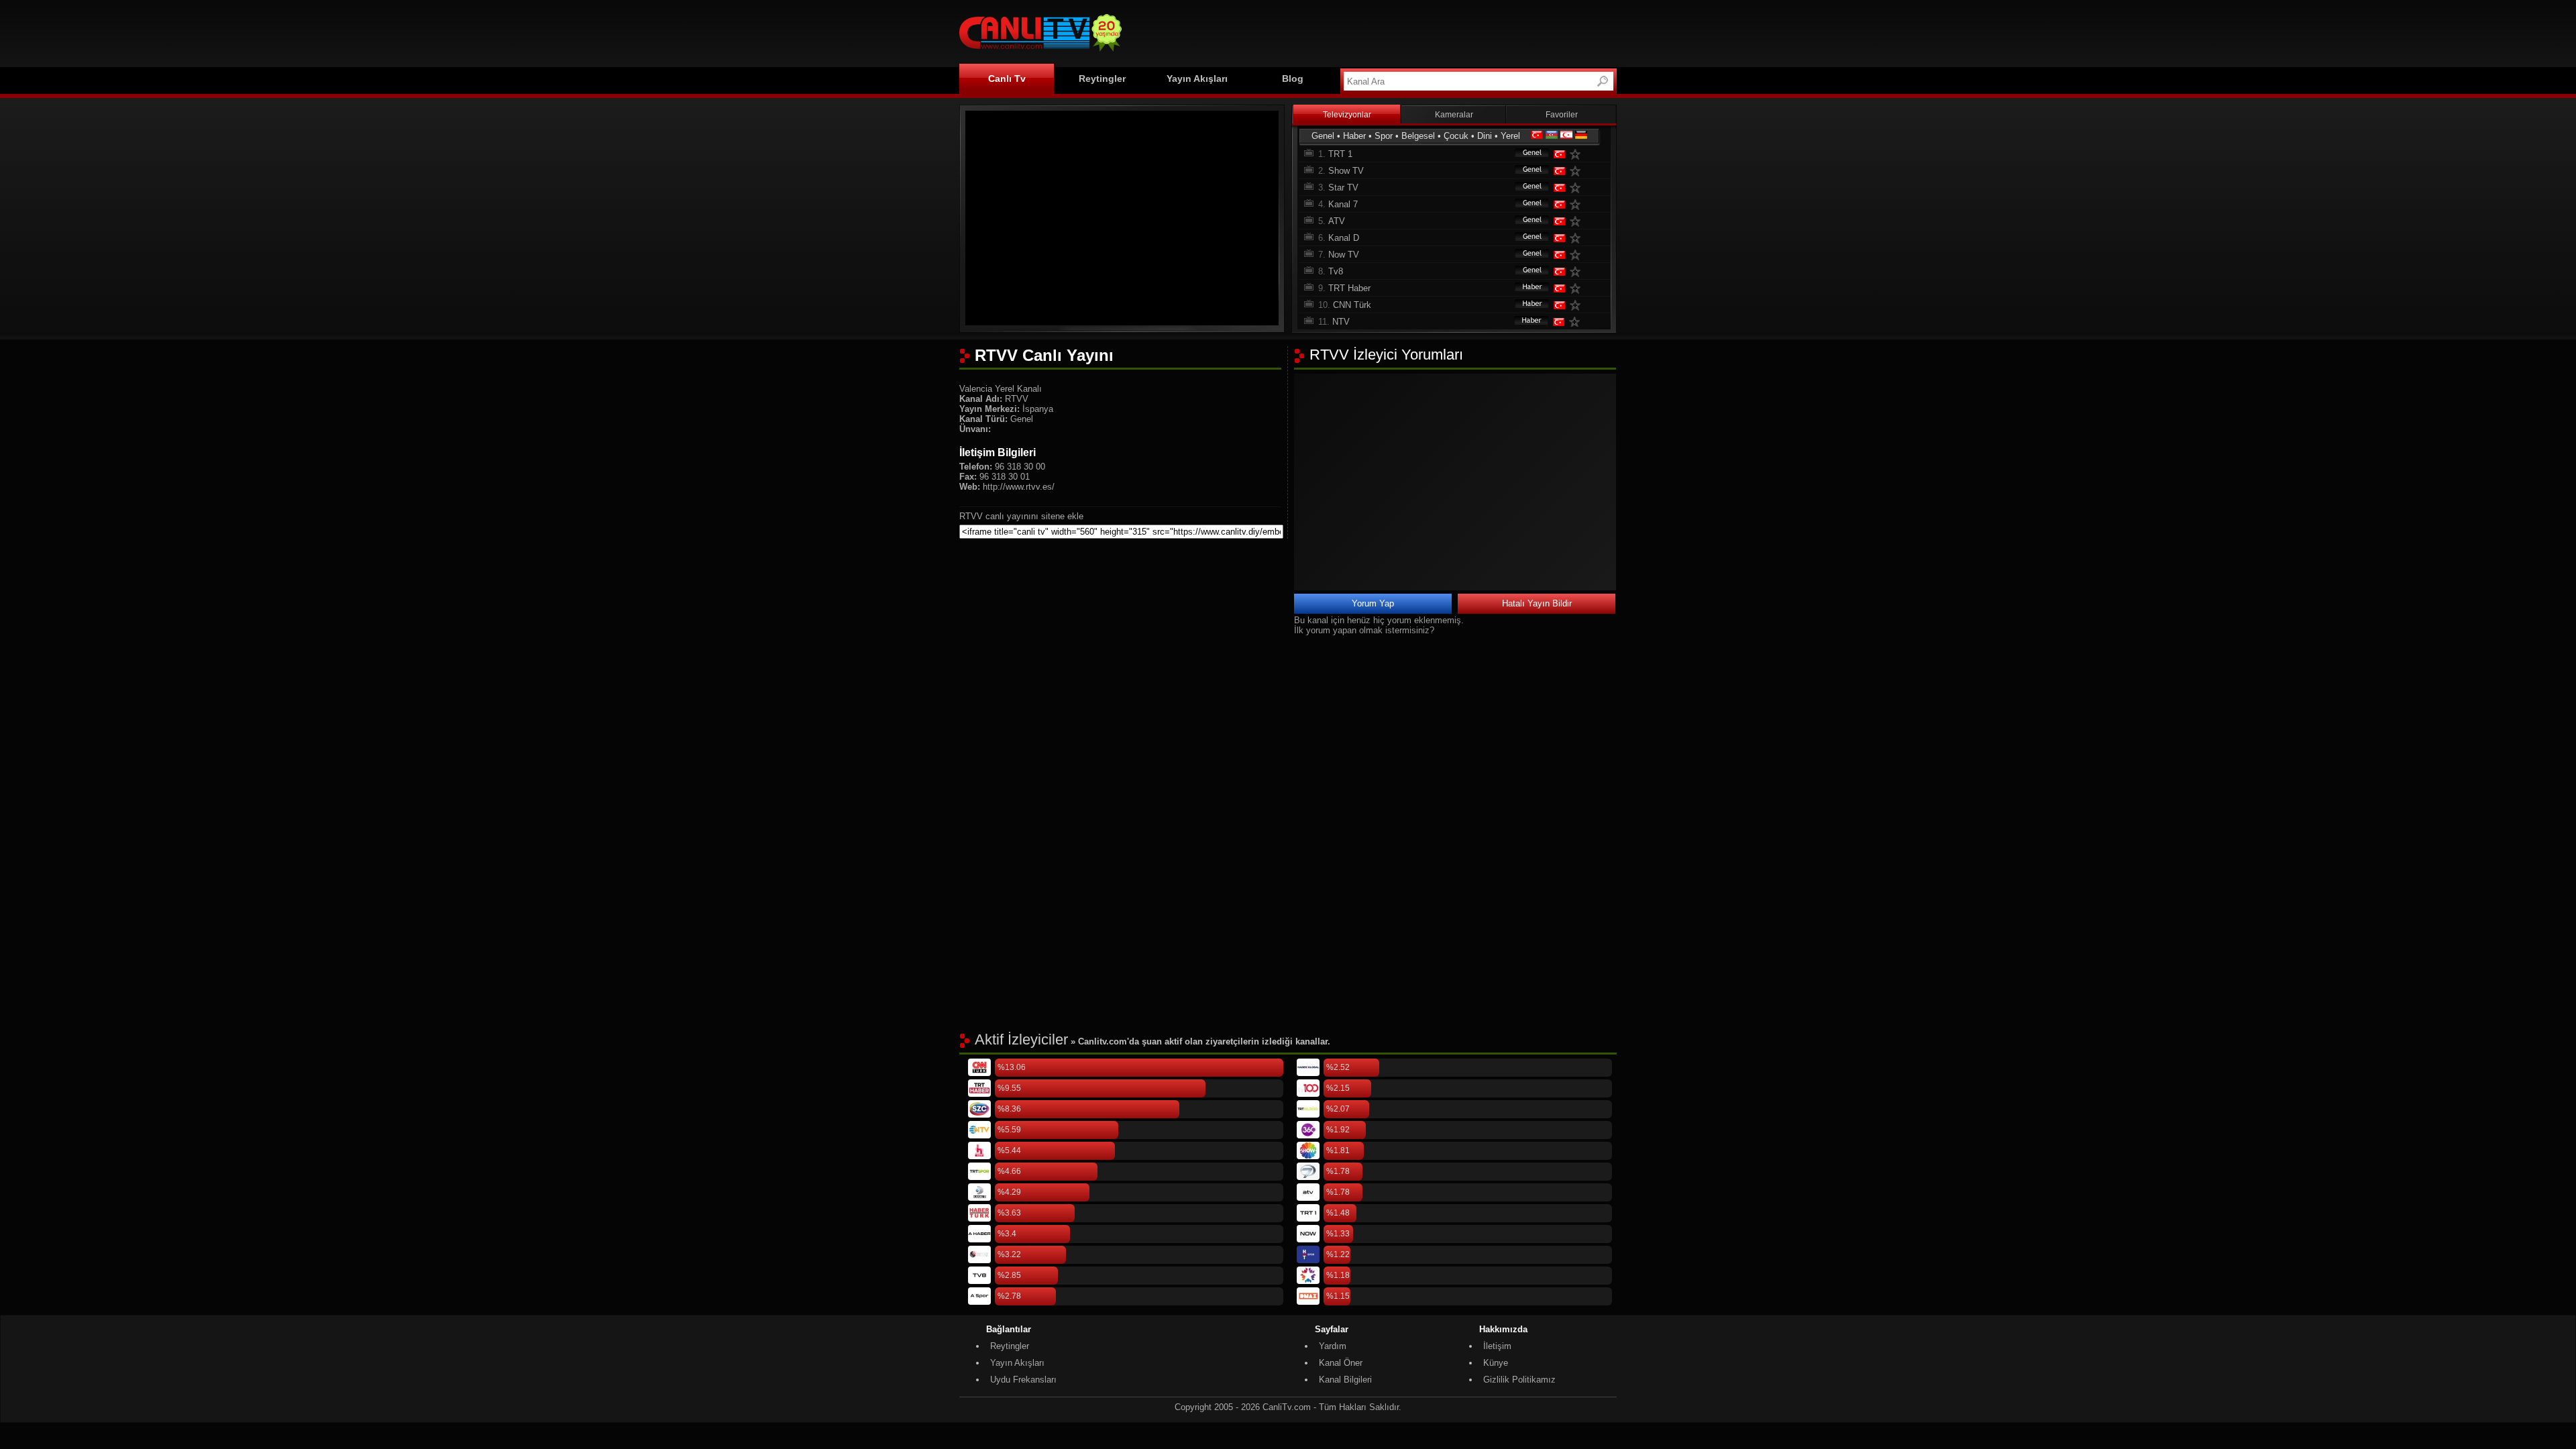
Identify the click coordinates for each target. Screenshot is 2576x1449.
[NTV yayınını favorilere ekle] (1577, 322)
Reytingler (1102, 78)
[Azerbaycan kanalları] (1552, 136)
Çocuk (1456, 136)
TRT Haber (1349, 288)
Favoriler (1562, 115)
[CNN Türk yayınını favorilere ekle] (1578, 305)
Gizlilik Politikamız (1519, 1380)
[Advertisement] (1373, 32)
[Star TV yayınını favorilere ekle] (1578, 187)
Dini (1485, 136)
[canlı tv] (1040, 53)
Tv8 (1336, 271)
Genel (1323, 136)
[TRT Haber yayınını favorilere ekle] (1578, 288)
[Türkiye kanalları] (1537, 136)
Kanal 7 (1343, 204)
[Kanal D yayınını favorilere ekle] (1578, 238)
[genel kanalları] (1525, 154)
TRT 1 (1340, 154)
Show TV (1346, 171)
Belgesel (1418, 136)
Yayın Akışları (1197, 78)
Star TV (1343, 187)
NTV (1341, 322)
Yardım (1333, 1346)
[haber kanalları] (1525, 288)
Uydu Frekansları (1023, 1380)
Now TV (1344, 255)
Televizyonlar (1347, 115)
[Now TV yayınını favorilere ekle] (1578, 255)
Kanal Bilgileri (1345, 1380)
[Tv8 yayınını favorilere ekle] (1578, 271)
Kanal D (1344, 238)
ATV (1337, 221)
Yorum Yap (1373, 603)
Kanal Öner (1341, 1363)
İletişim (1497, 1346)
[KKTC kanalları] (1566, 136)
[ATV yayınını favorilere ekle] (1578, 221)
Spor (1384, 136)
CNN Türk (1352, 305)
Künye (1496, 1363)
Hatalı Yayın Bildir (1537, 603)
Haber (1354, 136)
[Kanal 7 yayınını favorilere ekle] (1578, 204)
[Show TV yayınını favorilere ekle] (1578, 171)
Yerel (1510, 136)
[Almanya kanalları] (1581, 136)
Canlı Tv (1007, 78)
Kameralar (1454, 115)
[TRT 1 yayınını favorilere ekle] (1578, 154)
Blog (1293, 78)
